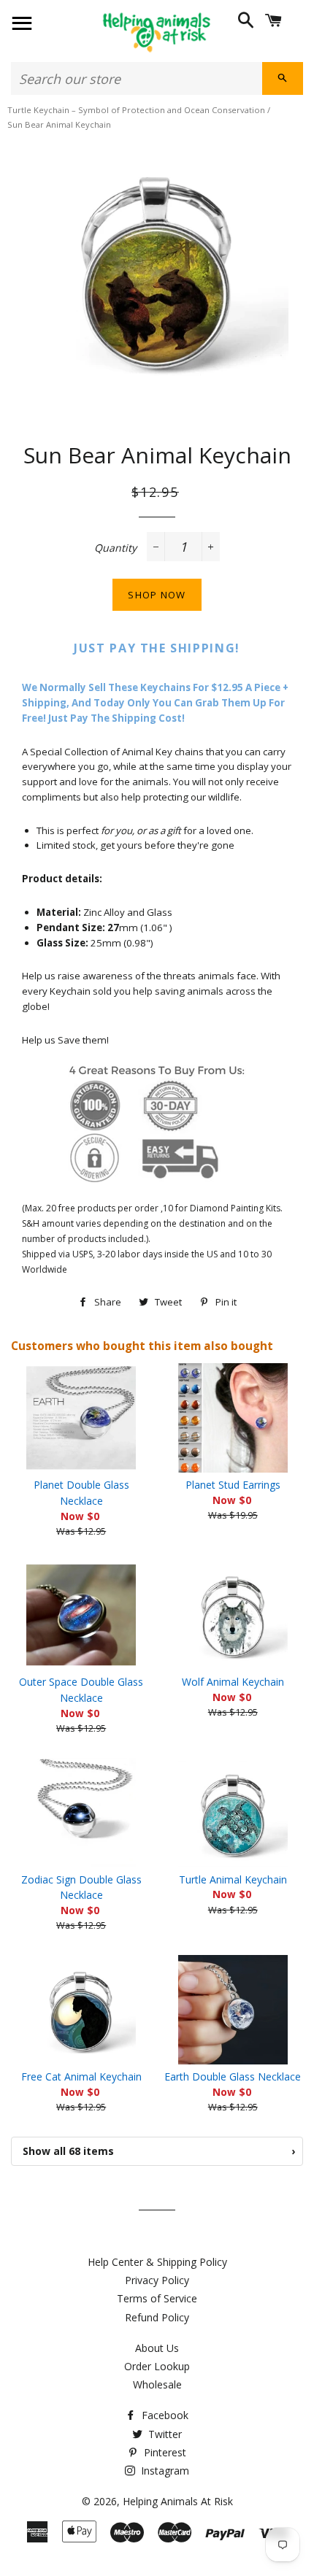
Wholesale (157, 2384)
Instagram (164, 2471)
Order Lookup (157, 2366)
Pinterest (164, 2452)
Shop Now (157, 595)
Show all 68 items (159, 2151)
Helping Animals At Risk (178, 2501)
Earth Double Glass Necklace (233, 2076)
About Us (157, 2348)
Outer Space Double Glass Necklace (81, 1690)
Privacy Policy (157, 2280)
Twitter (164, 2434)
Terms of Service (157, 2298)
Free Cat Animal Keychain (81, 2076)
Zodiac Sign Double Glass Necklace (81, 1887)
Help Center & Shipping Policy (157, 2262)
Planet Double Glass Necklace (81, 1493)
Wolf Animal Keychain (233, 1682)
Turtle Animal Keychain (233, 1879)
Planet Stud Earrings (233, 1485)
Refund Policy (157, 2317)
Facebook (164, 2415)
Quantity (115, 548)
